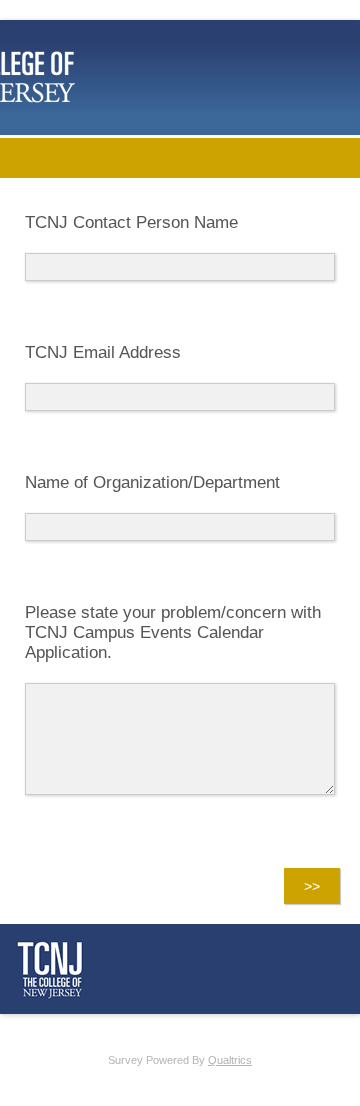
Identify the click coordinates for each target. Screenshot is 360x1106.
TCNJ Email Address (103, 352)
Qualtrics (230, 1060)
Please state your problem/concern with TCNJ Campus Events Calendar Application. (173, 632)
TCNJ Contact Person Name (131, 222)
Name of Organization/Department (152, 482)
